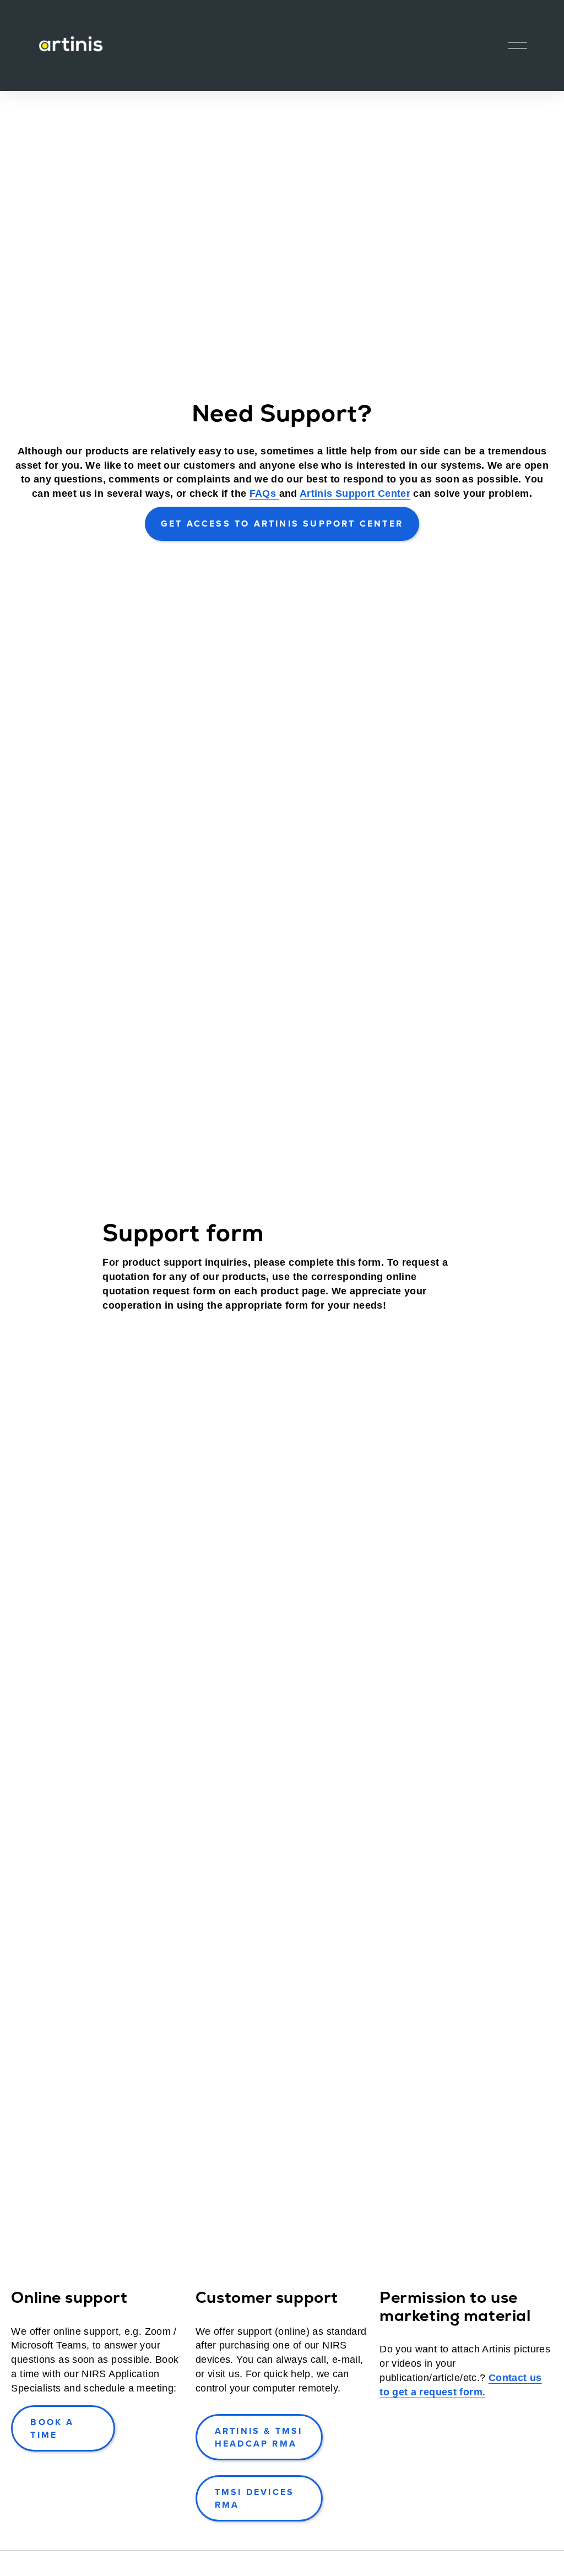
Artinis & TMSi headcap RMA (259, 2437)
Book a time (52, 2428)
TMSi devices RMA (254, 2498)
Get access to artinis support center (282, 524)
